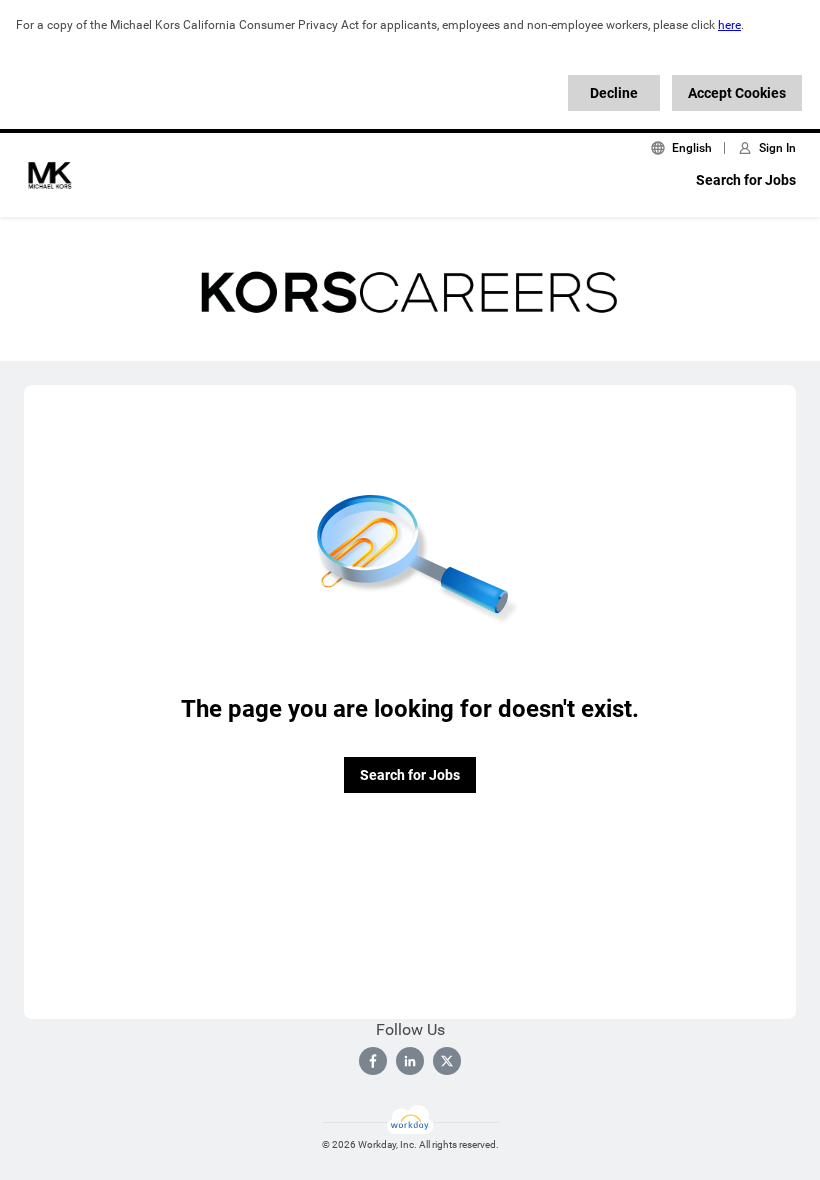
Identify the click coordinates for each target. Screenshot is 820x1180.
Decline (614, 93)
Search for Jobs (746, 180)
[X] (447, 1061)
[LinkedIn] (410, 1061)
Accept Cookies (737, 93)
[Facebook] (373, 1061)
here (729, 25)
